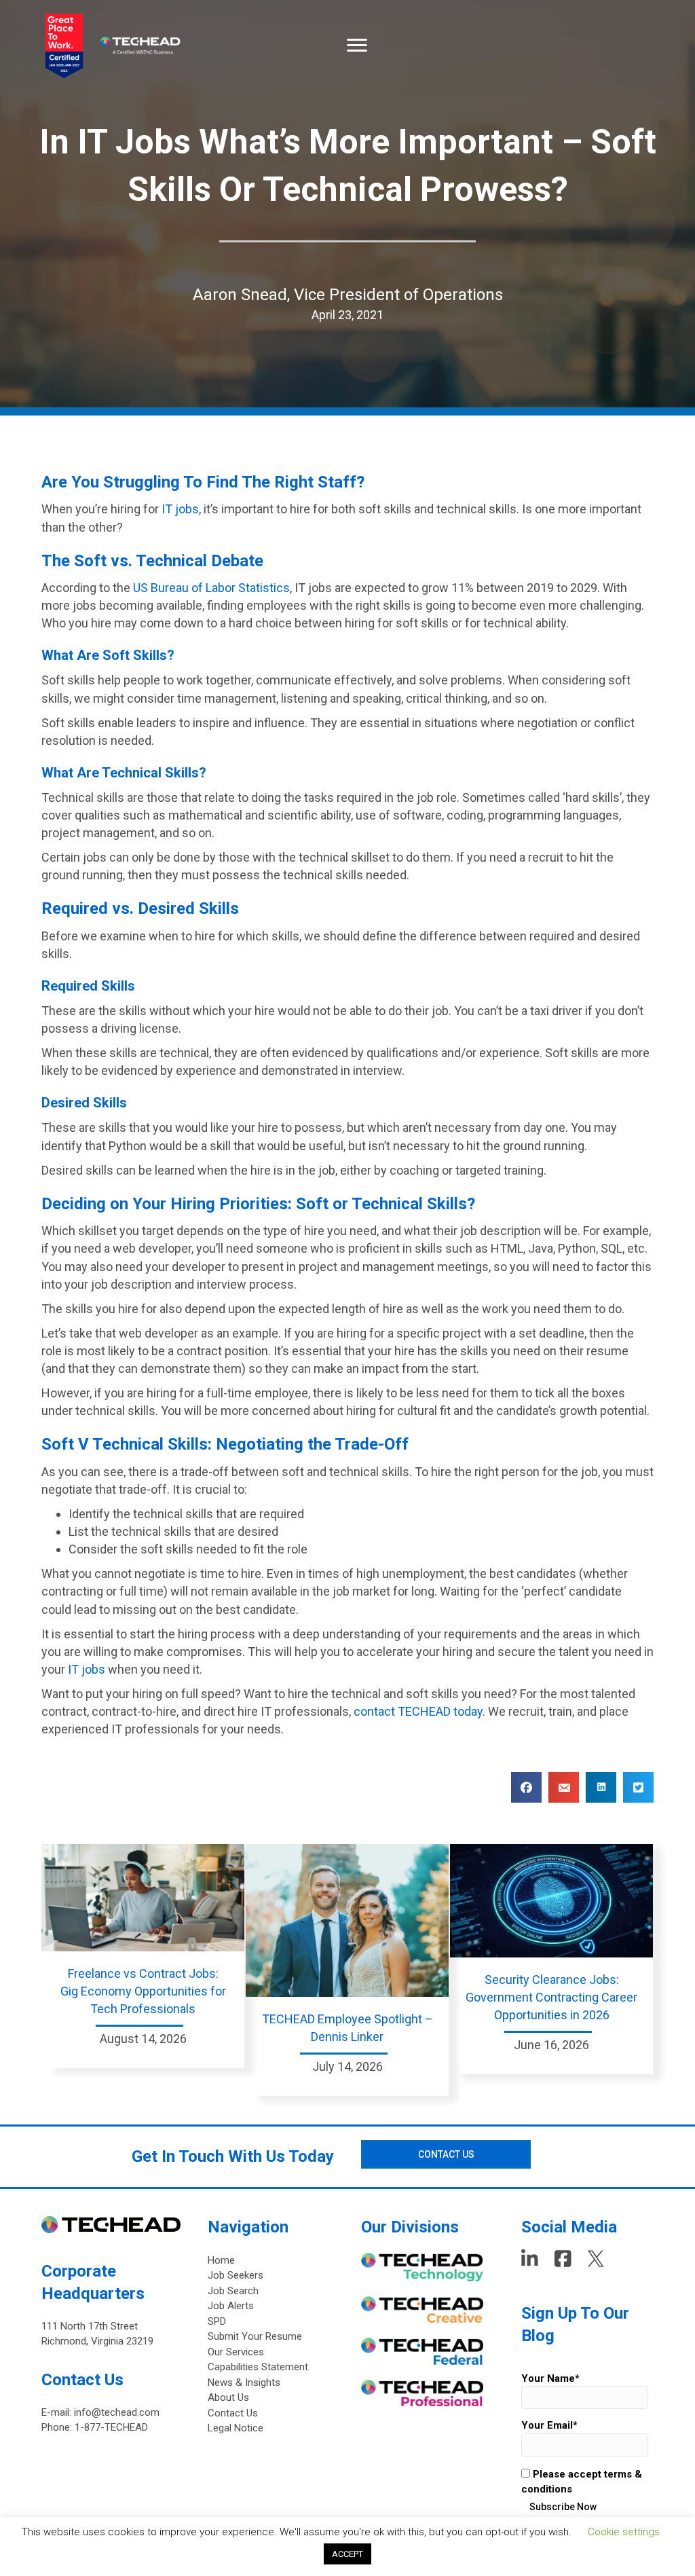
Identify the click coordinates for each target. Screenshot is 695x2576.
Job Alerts (231, 2306)
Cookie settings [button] (624, 2532)
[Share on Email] (564, 1787)
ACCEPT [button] (347, 2554)
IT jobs (180, 509)
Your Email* (549, 2425)
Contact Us (233, 2413)
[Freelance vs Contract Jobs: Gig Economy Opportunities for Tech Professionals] (143, 1896)
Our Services (236, 2352)
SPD (217, 2321)
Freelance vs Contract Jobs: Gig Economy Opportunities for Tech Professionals (143, 1991)
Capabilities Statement (258, 2367)
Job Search (233, 2291)
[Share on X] (638, 1787)
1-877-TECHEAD (111, 2427)
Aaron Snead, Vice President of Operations (348, 295)
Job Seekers (236, 2275)
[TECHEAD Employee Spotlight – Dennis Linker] (347, 1919)
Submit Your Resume (255, 2336)
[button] (446, 2154)
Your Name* (550, 2378)
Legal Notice (236, 2428)
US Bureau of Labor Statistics (211, 588)
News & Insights (244, 2382)
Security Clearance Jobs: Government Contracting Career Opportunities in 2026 (551, 1997)
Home (221, 2260)
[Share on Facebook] (526, 1787)
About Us (228, 2397)
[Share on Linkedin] (601, 1787)
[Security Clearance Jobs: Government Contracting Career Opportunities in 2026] (551, 1900)
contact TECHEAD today (418, 1711)
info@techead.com (117, 2412)
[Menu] (357, 45)
